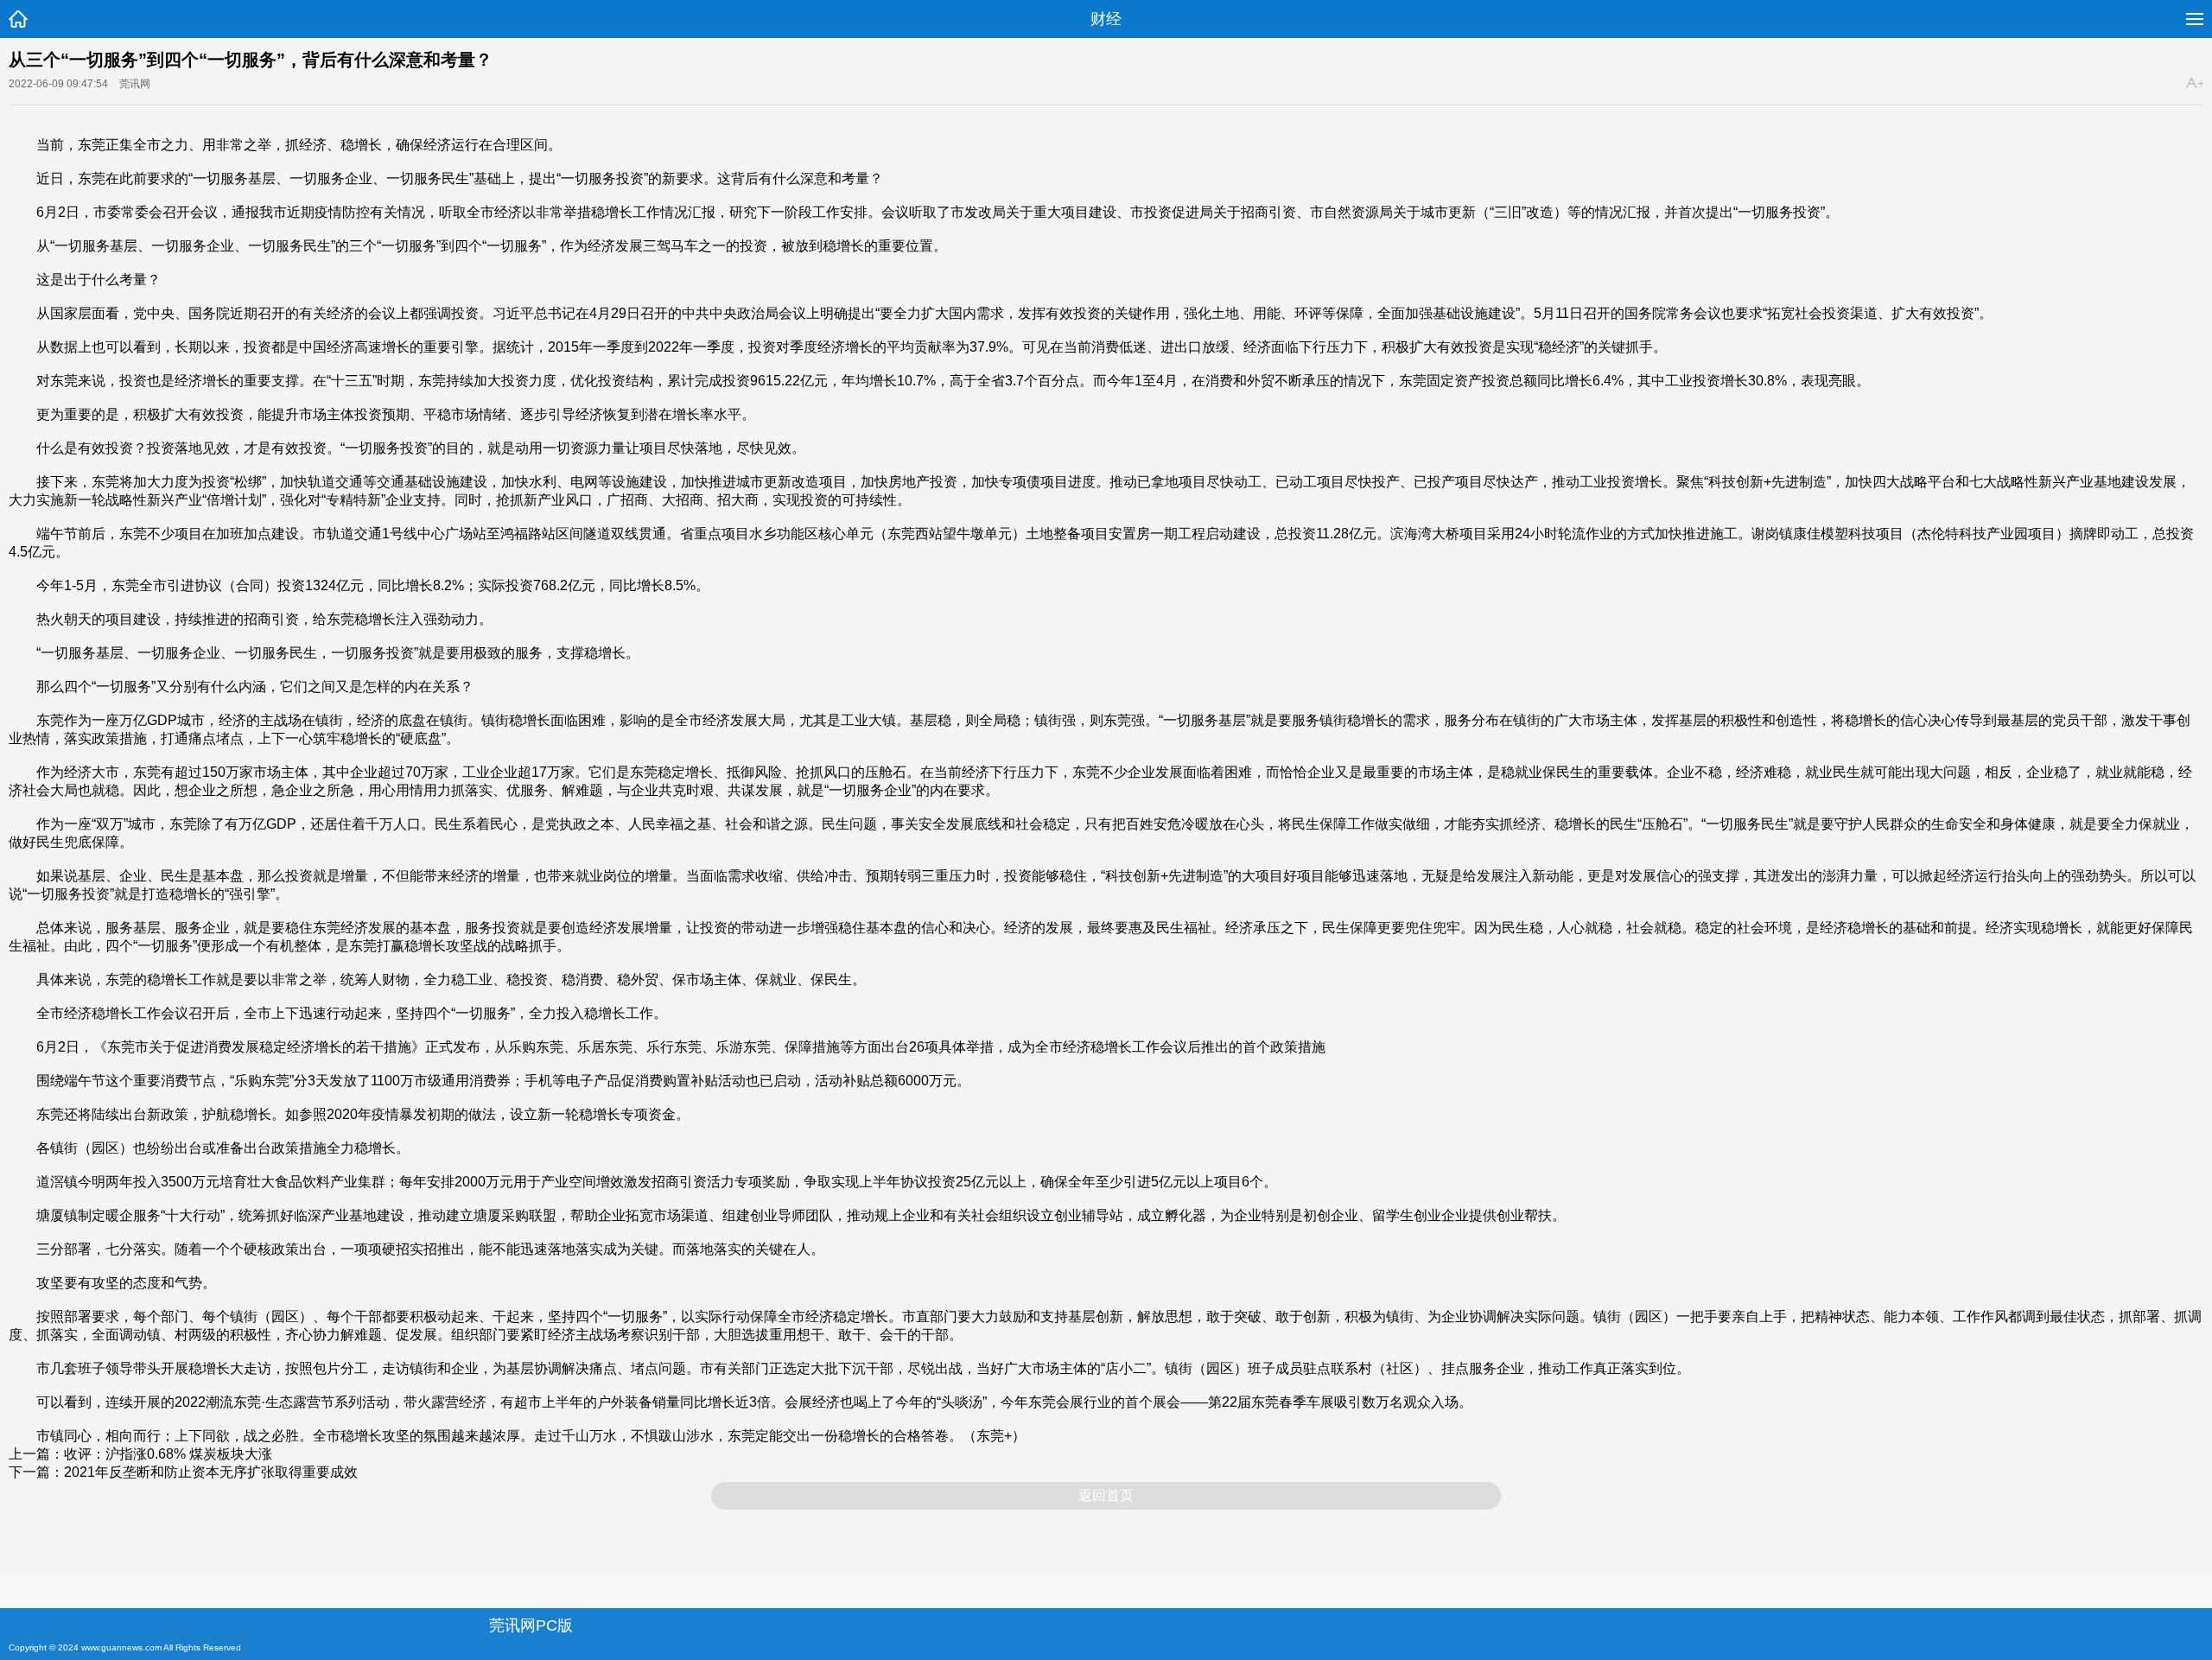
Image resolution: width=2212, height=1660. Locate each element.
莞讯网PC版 (531, 1625)
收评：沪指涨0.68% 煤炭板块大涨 (168, 1454)
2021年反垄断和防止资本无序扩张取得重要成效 (211, 1472)
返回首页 (1106, 1495)
